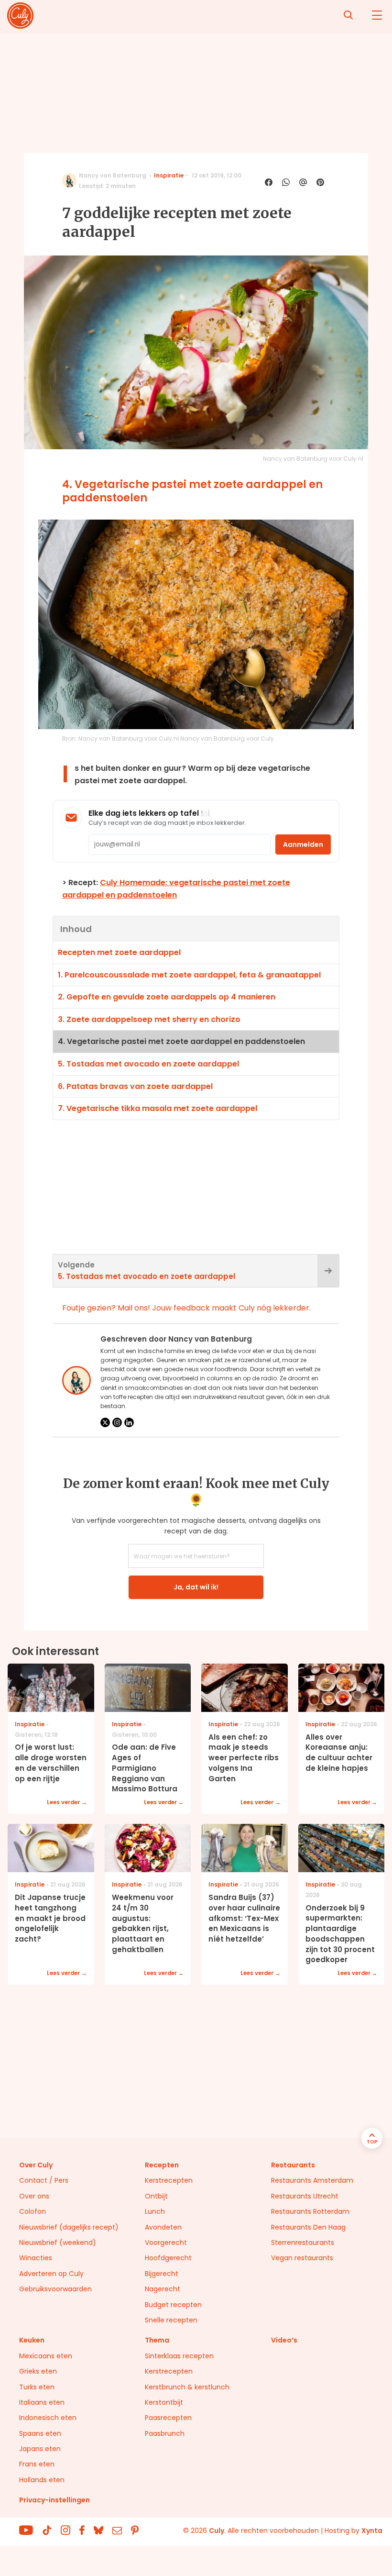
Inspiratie (169, 175)
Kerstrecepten (169, 2180)
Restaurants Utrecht (305, 2196)
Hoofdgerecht (168, 2258)
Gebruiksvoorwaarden (55, 2289)
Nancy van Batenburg (113, 175)
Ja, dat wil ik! (196, 1587)
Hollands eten (42, 2480)
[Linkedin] (129, 1422)
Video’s (284, 2340)
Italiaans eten (42, 2402)
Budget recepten (173, 2305)
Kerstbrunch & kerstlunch (187, 2387)
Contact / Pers (44, 2180)
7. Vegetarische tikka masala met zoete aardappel (158, 1108)
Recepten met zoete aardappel (119, 952)
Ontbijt (156, 2196)
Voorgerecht (166, 2243)
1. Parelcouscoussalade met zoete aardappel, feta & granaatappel (189, 975)
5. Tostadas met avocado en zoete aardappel (148, 1064)
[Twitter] (105, 1422)
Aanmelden (303, 844)
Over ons (34, 2196)
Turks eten (37, 2387)
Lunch (155, 2211)
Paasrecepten (168, 2418)
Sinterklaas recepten (179, 2356)
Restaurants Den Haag (308, 2227)
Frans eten (37, 2464)
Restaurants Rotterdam (310, 2211)
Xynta (372, 2531)
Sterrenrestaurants (303, 2243)
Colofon (33, 2211)
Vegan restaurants (302, 2258)
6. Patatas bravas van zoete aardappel (135, 1086)
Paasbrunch (165, 2433)
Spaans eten (40, 2433)
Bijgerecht (162, 2274)
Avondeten (163, 2227)
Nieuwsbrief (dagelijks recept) (69, 2227)
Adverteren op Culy (51, 2274)
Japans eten (40, 2449)
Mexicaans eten (46, 2356)
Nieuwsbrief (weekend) (58, 2243)
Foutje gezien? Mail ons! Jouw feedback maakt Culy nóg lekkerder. (186, 1308)
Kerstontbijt (164, 2402)
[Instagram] (117, 1422)
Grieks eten (38, 2371)
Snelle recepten (171, 2320)
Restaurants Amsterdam (312, 2180)
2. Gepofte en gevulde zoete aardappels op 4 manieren (167, 997)
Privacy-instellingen (54, 2500)
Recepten (162, 2165)
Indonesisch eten (48, 2418)
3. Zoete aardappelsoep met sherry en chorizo (149, 1019)
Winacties (36, 2258)
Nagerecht (163, 2289)
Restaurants (293, 2165)
